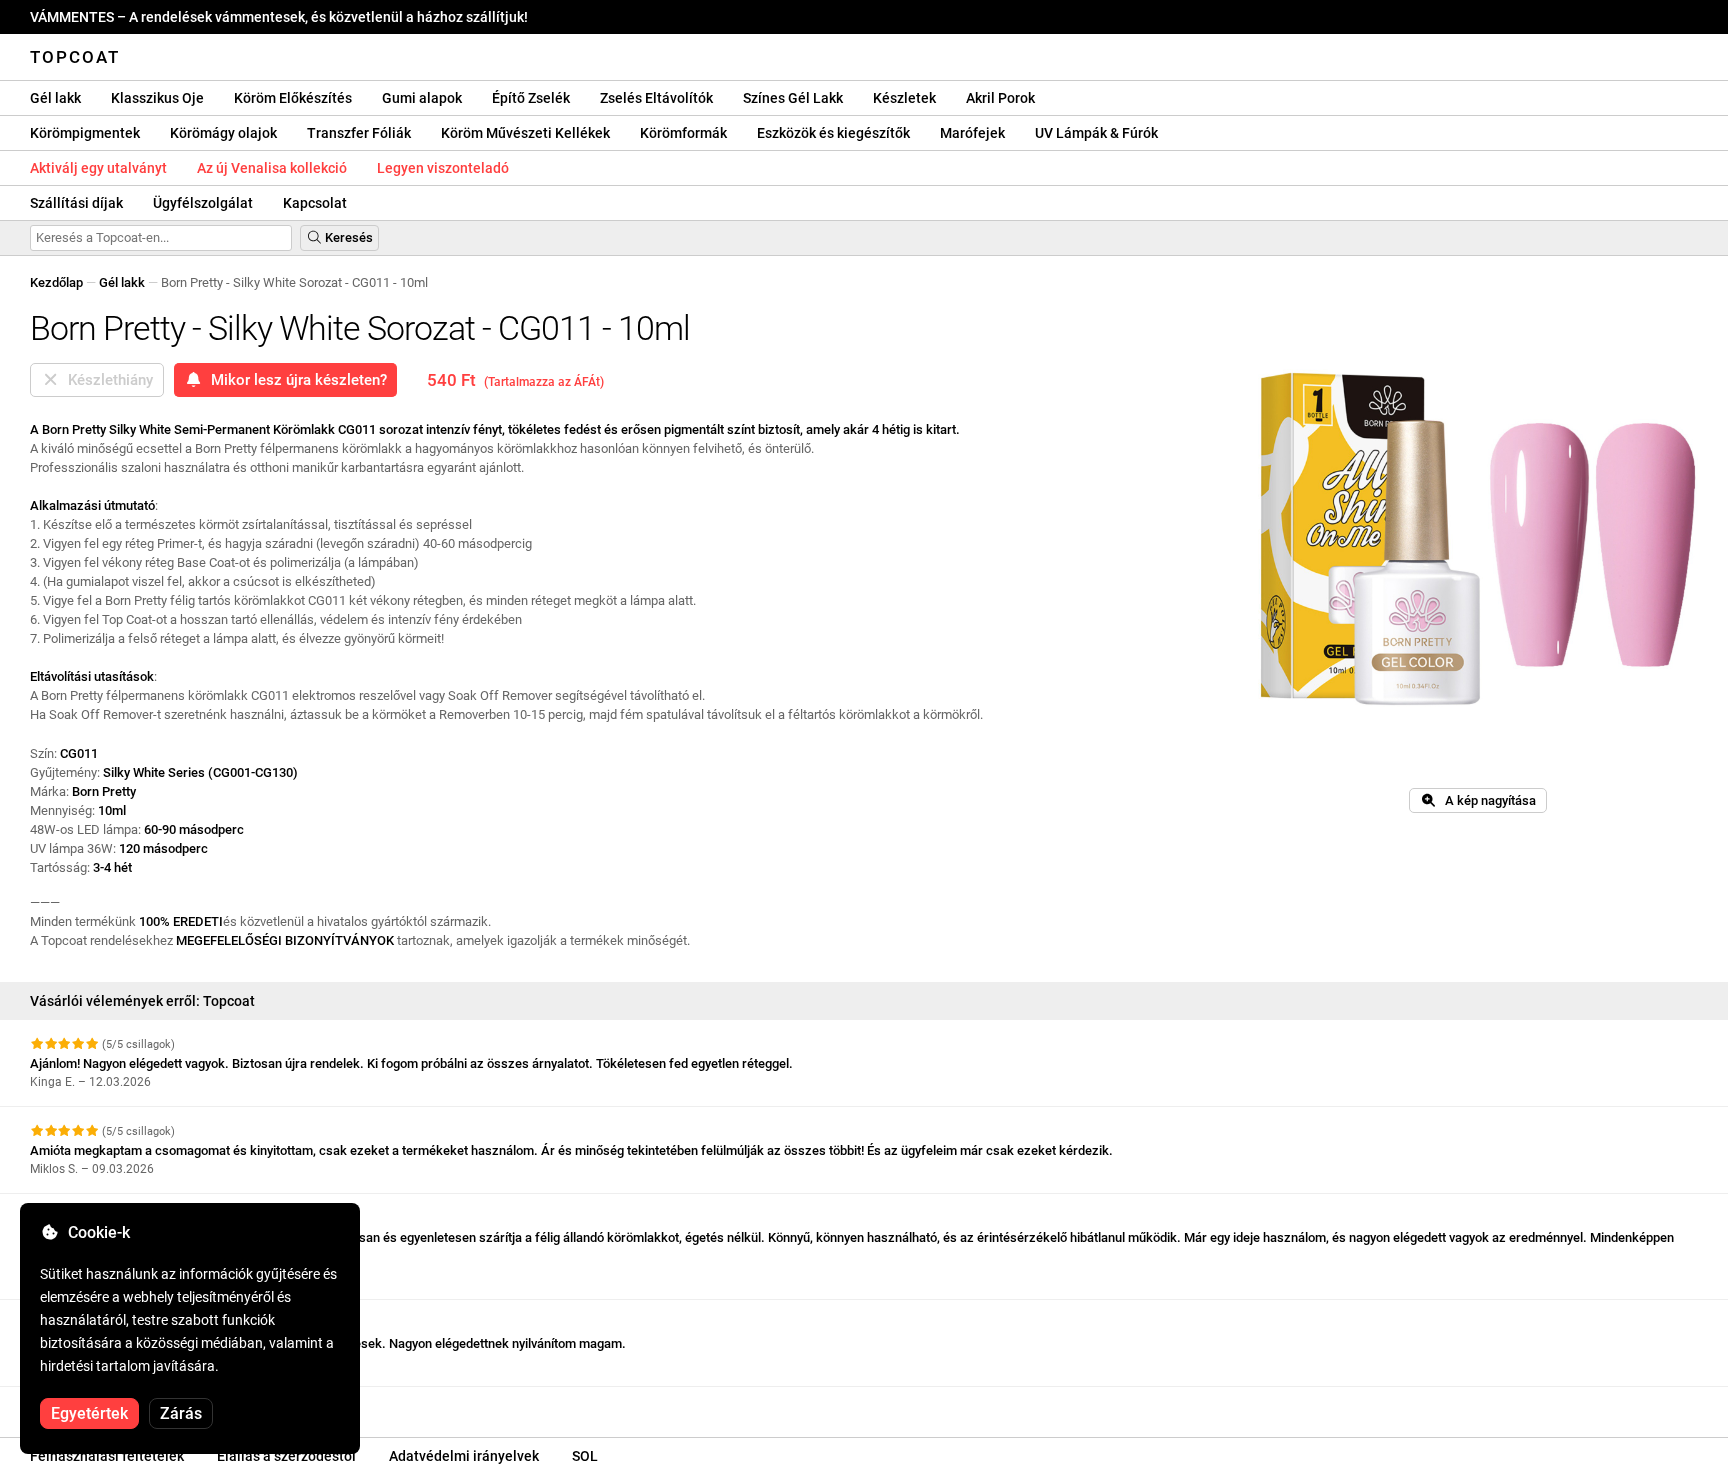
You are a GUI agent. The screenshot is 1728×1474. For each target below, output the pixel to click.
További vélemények (90, 1404)
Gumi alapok (422, 98)
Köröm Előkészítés (293, 98)
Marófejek (972, 133)
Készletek (904, 98)
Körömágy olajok (223, 133)
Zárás (181, 1413)
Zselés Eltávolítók (656, 98)
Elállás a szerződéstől (286, 1456)
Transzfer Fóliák (359, 133)
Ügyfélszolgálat (203, 203)
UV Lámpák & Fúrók (1096, 133)
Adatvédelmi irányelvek (464, 1456)
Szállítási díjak (76, 203)
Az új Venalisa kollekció (272, 168)
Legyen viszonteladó (443, 168)
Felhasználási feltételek (107, 1456)
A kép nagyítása (1486, 800)
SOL (585, 1456)
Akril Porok (1000, 98)
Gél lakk (55, 98)
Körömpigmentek (85, 133)
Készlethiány (106, 380)
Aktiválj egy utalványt (98, 168)
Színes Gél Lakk (793, 98)
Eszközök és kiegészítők (833, 133)
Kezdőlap (56, 282)
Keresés (347, 237)
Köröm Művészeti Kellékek (525, 133)
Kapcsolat (315, 203)
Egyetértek (89, 1413)
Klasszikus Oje (157, 98)
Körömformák (683, 133)
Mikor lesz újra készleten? (295, 380)
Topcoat (75, 57)
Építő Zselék (531, 98)
